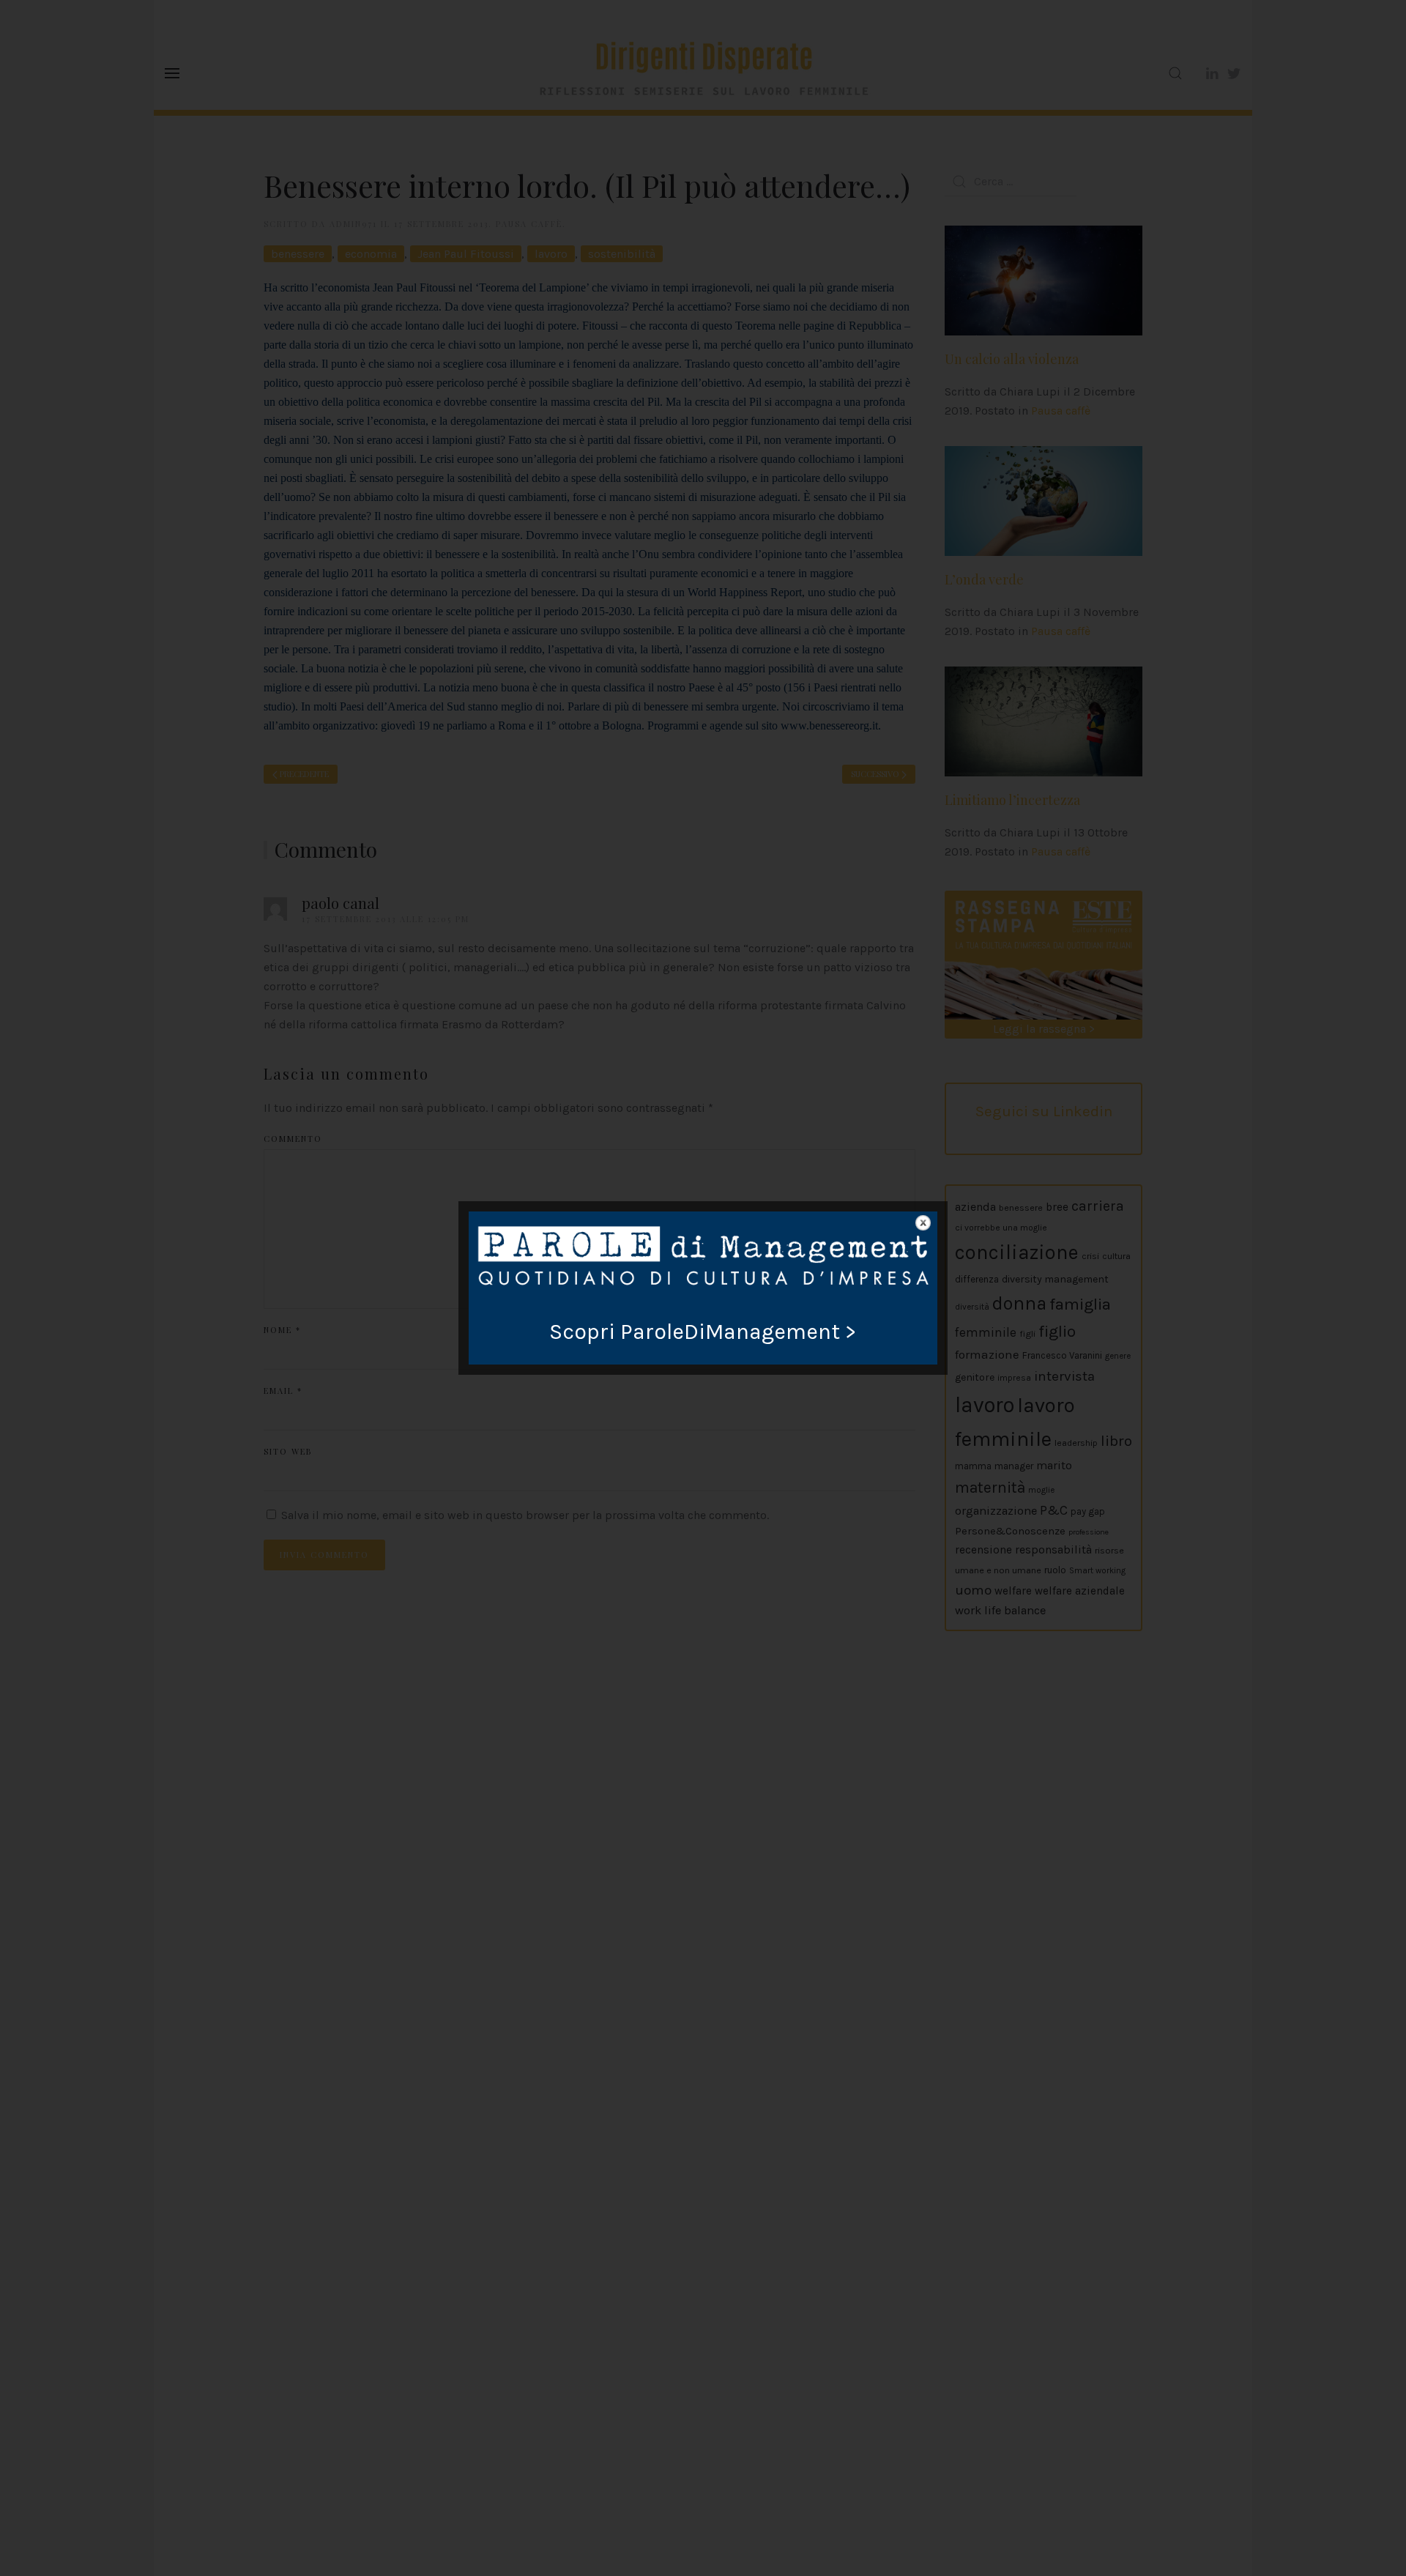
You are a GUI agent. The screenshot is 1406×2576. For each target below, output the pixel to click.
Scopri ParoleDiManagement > (703, 1332)
